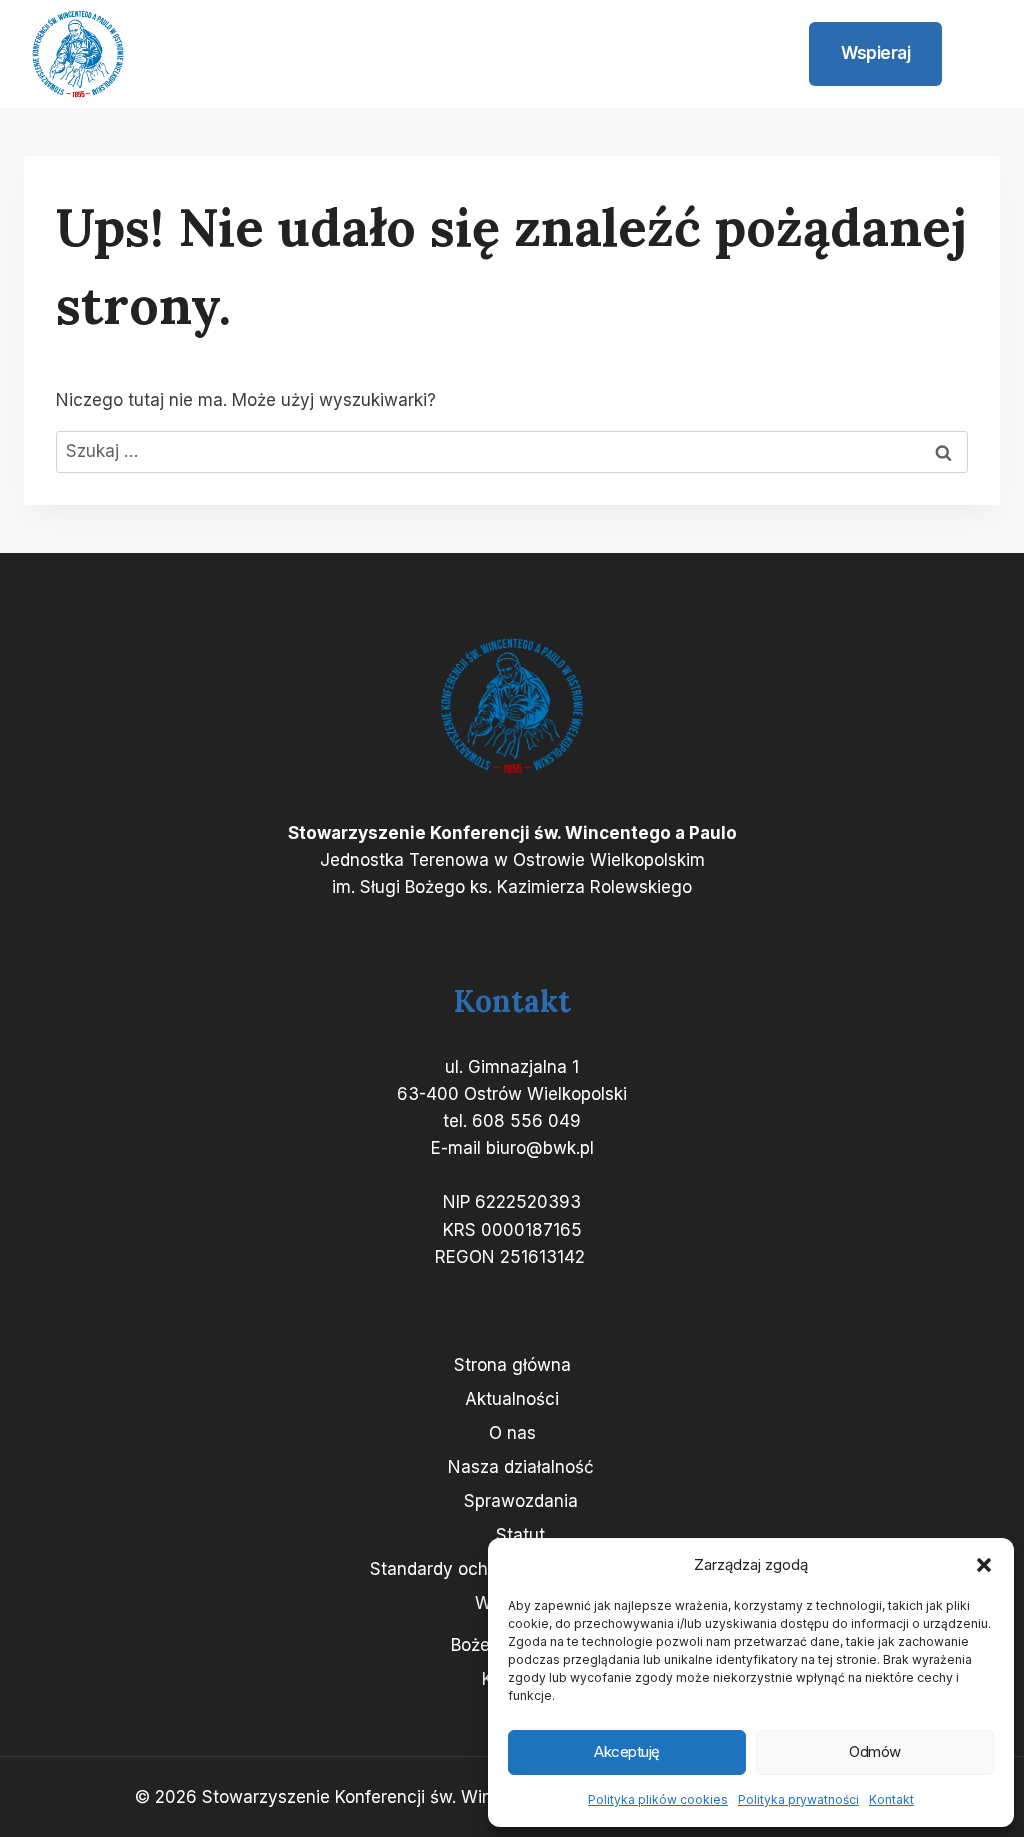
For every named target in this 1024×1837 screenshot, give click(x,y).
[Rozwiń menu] (976, 54)
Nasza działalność (521, 1467)
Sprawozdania (521, 1501)
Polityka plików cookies (658, 1799)
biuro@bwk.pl (540, 1148)
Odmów (875, 1751)
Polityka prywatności (798, 1799)
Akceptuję (627, 1751)
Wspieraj (875, 53)
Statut (520, 1535)
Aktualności (512, 1399)
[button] (984, 1565)
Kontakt (891, 1799)
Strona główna (512, 1365)
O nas (512, 1433)
